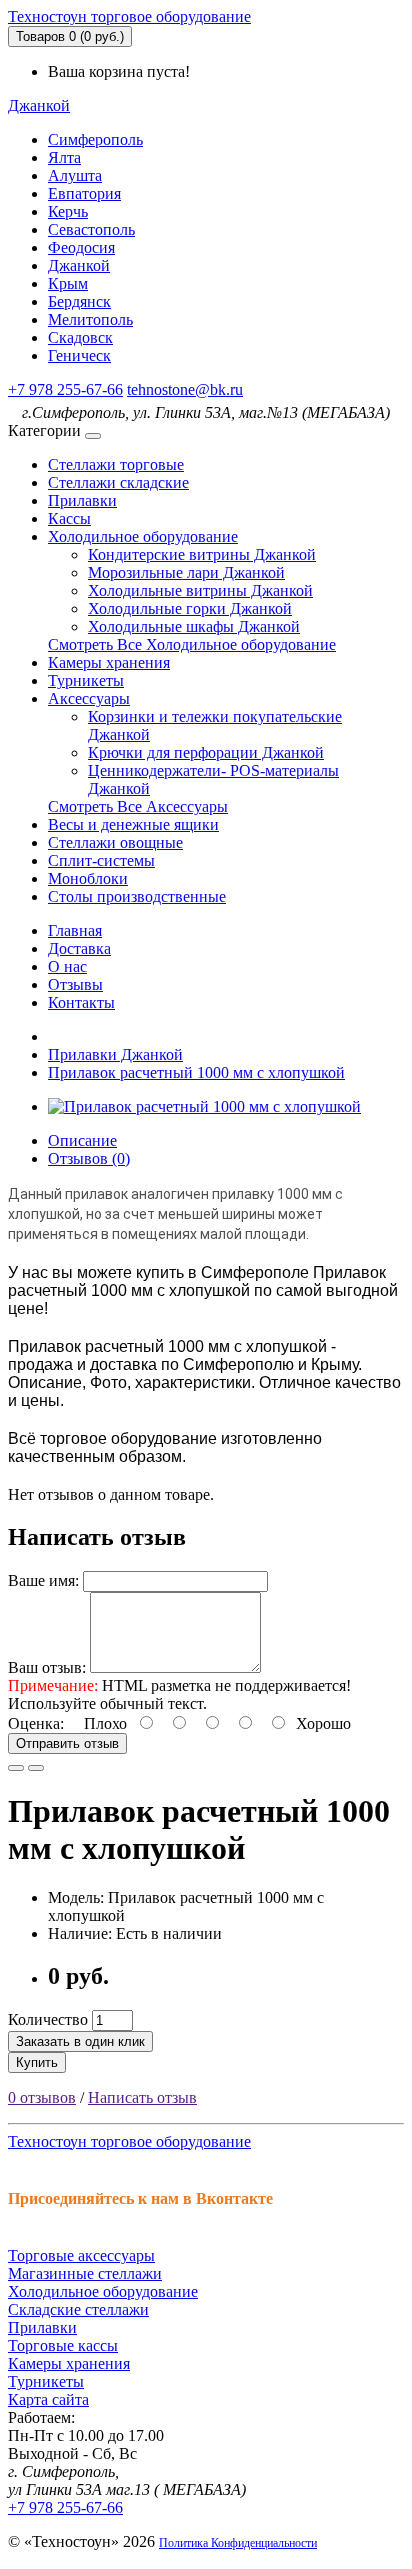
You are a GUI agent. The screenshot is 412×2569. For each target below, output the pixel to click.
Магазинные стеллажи (85, 2273)
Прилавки (82, 500)
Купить (37, 2062)
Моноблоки (88, 878)
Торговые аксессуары (81, 2255)
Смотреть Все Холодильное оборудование (192, 644)
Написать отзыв (142, 2097)
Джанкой (79, 265)
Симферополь (95, 139)
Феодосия (81, 247)
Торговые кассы (63, 2345)
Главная (75, 930)
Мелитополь (90, 319)
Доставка (79, 948)
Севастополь (91, 229)
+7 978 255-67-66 (65, 389)
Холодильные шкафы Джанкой (194, 626)
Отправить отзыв (67, 1743)
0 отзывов (42, 2097)
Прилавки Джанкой (115, 1054)
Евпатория (84, 193)
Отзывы (75, 984)
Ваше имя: (43, 1580)
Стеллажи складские (118, 482)
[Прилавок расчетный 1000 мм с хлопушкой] (204, 1106)
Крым (68, 283)
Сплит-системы (101, 860)
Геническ (79, 355)
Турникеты (86, 680)
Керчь (68, 211)
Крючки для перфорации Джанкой (206, 752)
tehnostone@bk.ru (185, 389)
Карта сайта (48, 2399)
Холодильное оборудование (143, 536)
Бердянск (79, 301)
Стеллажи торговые (116, 464)
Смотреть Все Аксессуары (138, 806)
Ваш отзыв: (47, 1667)
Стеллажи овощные (115, 842)
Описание (82, 1140)
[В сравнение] (36, 1768)
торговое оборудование (129, 16)
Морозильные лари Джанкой (186, 572)
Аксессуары (89, 698)
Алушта (75, 175)
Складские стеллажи (78, 2309)
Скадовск (80, 337)
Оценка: (36, 1723)
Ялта (64, 157)
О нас (67, 966)
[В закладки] (16, 1768)
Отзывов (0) (89, 1158)
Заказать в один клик (80, 2041)
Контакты (81, 1002)
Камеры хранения (109, 662)
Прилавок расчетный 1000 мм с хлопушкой (196, 1072)
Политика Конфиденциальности (238, 2543)
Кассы (69, 518)
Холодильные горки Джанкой (190, 608)
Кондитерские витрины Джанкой (202, 554)
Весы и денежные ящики (133, 824)
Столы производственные (137, 896)
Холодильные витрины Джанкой (200, 590)
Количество (48, 2019)
